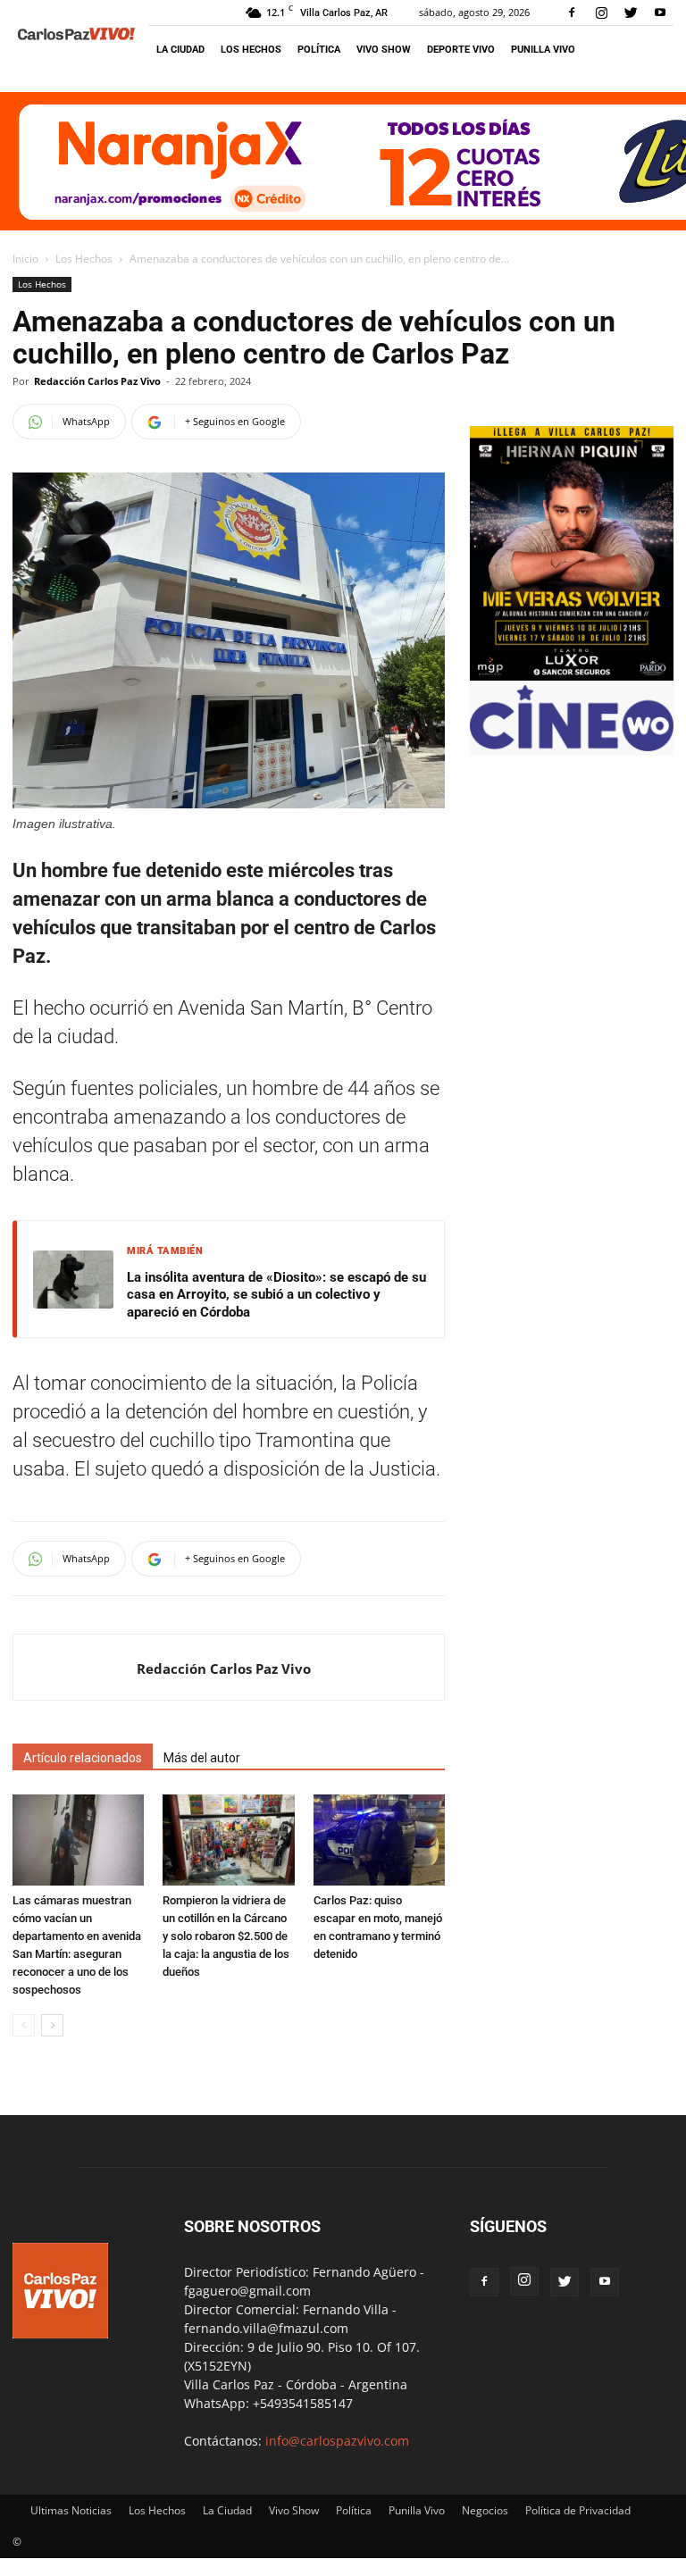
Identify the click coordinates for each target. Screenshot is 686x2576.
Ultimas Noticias (71, 2510)
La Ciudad (180, 50)
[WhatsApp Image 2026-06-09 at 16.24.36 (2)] (572, 676)
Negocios (485, 2510)
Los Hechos (251, 50)
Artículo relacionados (83, 1758)
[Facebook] (572, 13)
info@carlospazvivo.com (337, 2441)
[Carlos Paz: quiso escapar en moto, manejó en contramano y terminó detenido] (379, 1840)
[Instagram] (601, 13)
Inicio (25, 259)
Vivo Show (384, 50)
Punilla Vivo (543, 50)
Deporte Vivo (461, 50)
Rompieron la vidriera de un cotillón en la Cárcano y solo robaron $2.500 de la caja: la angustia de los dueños (226, 1936)
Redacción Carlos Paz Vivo (97, 381)
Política (319, 50)
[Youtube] (660, 13)
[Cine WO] (572, 746)
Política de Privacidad (578, 2510)
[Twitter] (631, 13)
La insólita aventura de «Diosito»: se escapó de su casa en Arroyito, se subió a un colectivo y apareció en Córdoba (276, 1295)
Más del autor (202, 1758)
